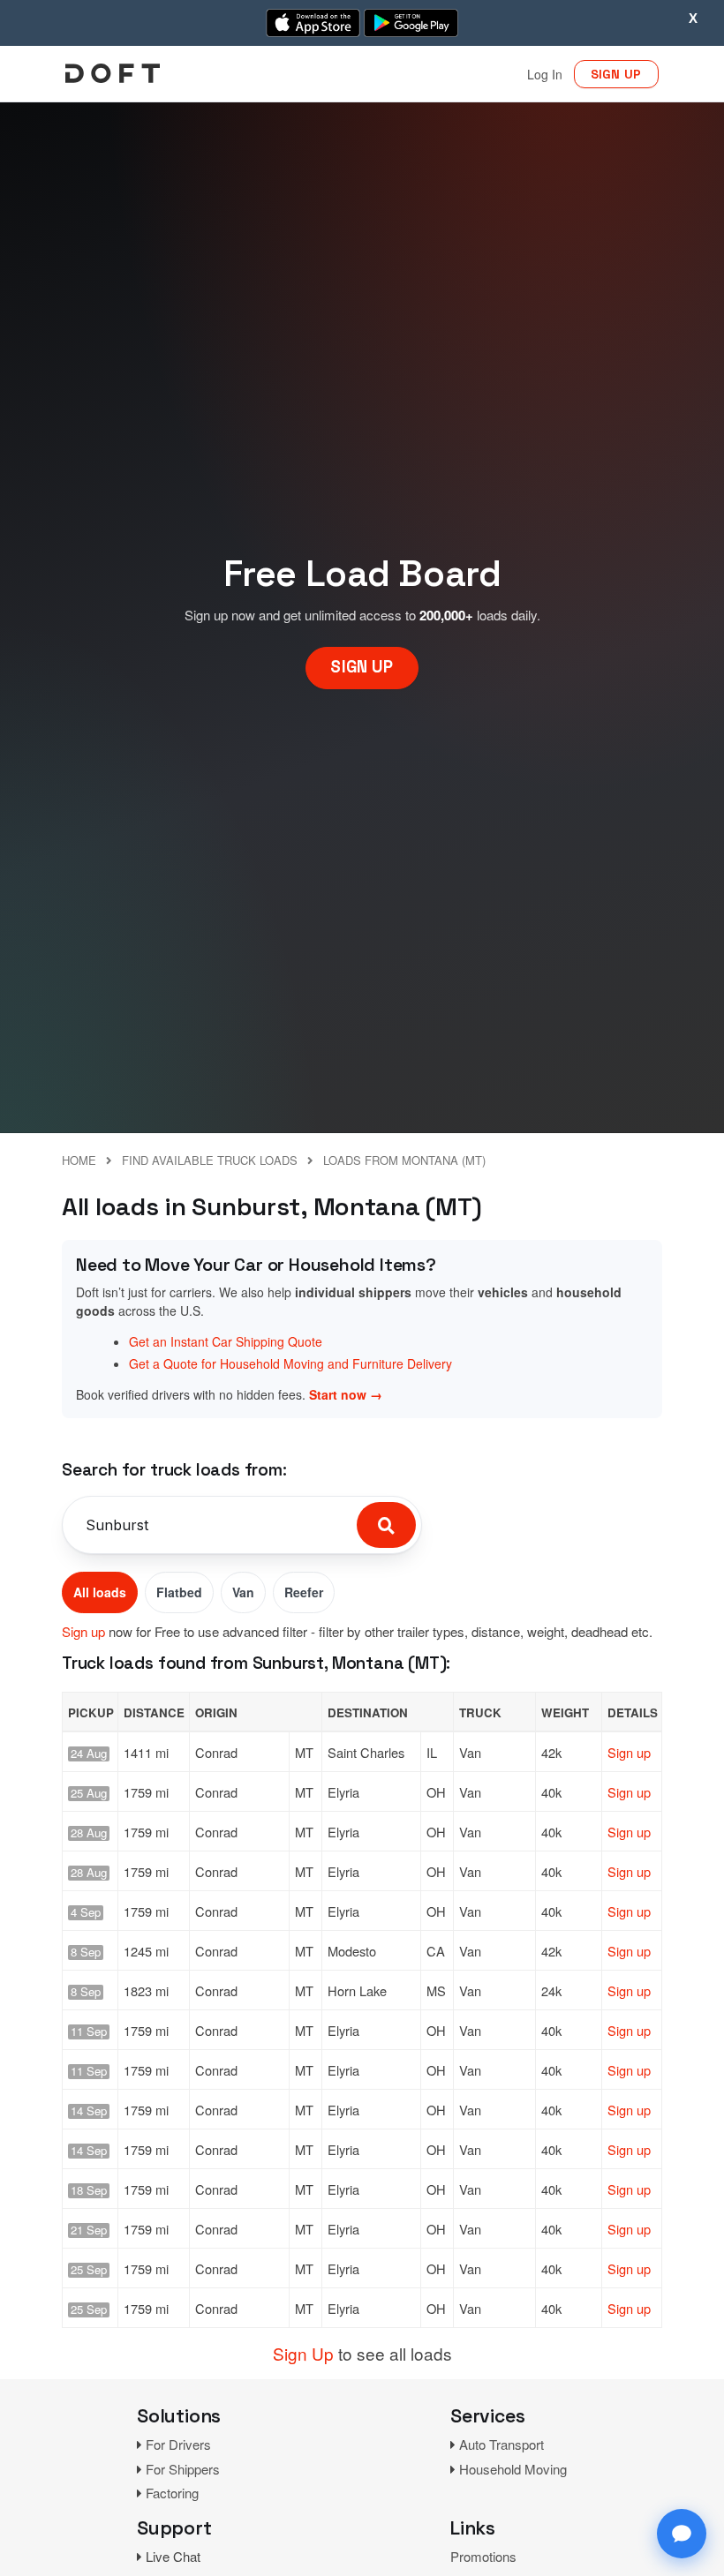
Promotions (483, 2556)
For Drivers (178, 2444)
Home (79, 1160)
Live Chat (173, 2556)
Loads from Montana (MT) (404, 1160)
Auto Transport (502, 2444)
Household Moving (513, 2469)
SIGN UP (616, 74)
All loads (100, 1592)
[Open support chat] (682, 2534)
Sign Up (303, 2353)
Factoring (172, 2493)
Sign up (83, 1631)
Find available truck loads (210, 1160)
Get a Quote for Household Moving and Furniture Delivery (290, 1363)
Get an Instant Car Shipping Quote (226, 1341)
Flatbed (179, 1592)
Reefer (304, 1592)
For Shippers (183, 2469)
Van (243, 1592)
